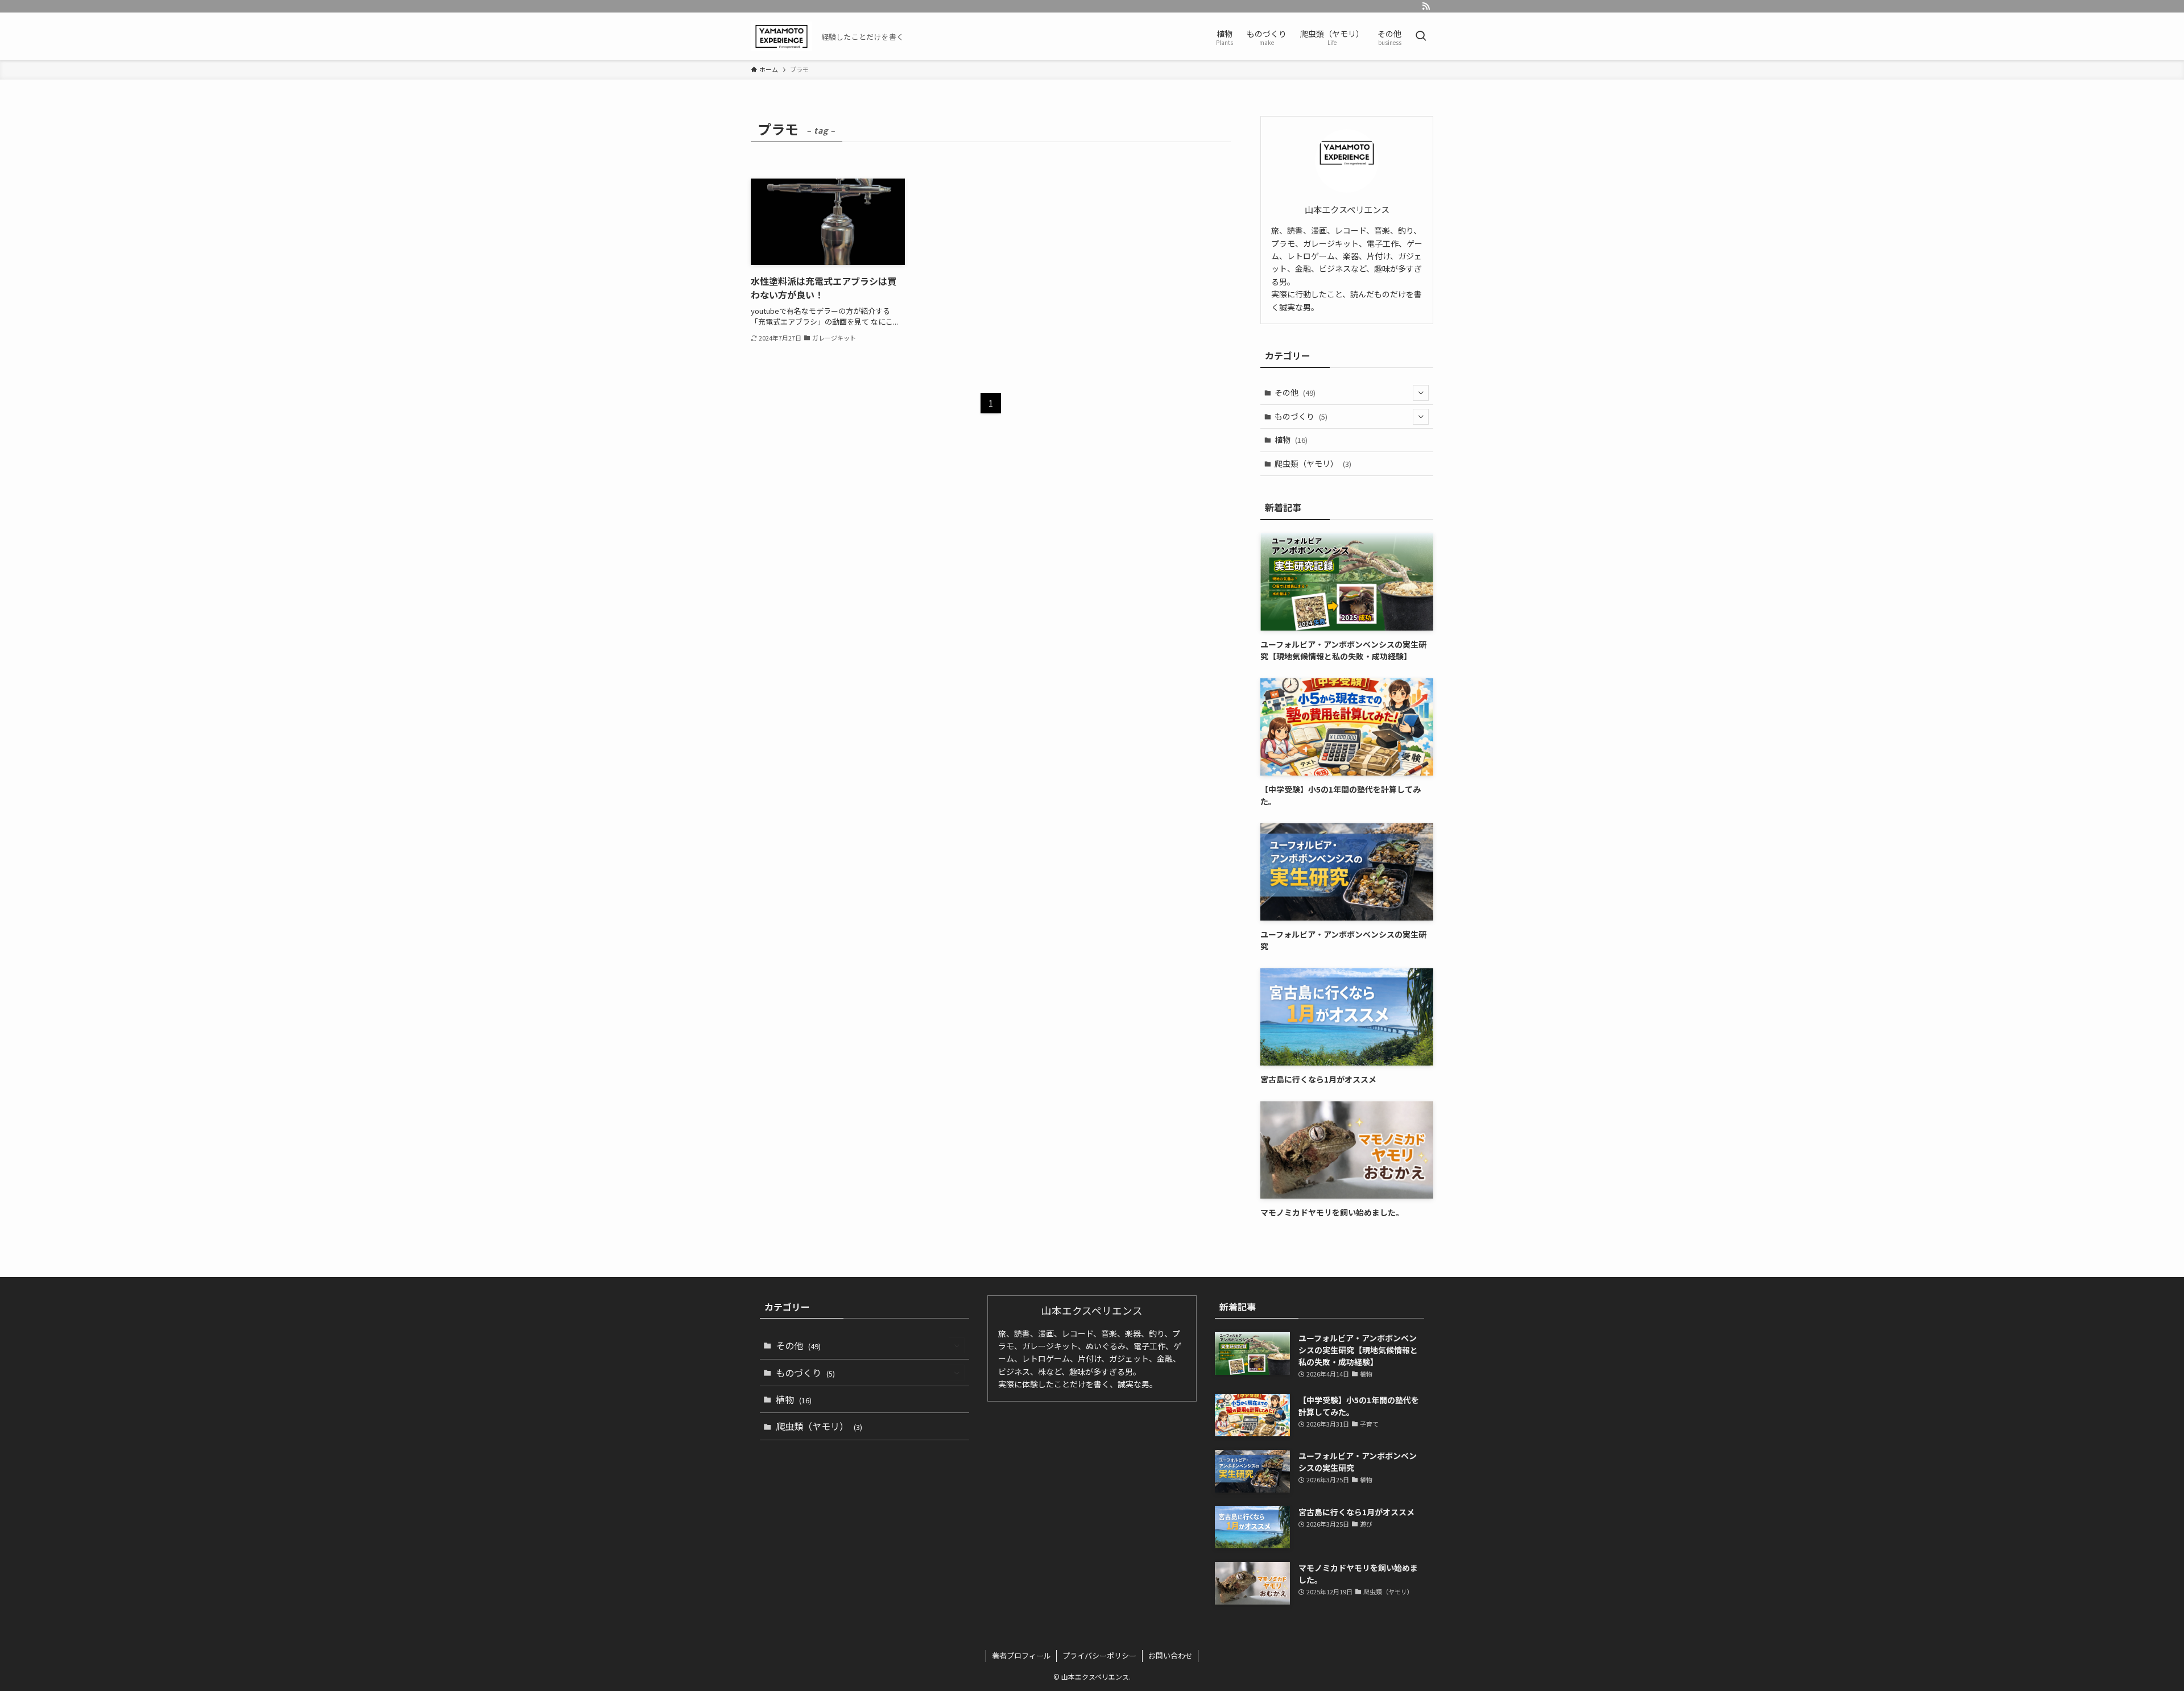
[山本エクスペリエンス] (781, 36)
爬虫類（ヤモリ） (1313, 463)
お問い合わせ (1170, 1655)
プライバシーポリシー (1099, 1655)
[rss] (1426, 6)
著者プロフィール (1021, 1655)
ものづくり (1301, 416)
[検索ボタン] (1421, 36)
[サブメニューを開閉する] (1421, 393)
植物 (1291, 440)
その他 (1295, 392)
